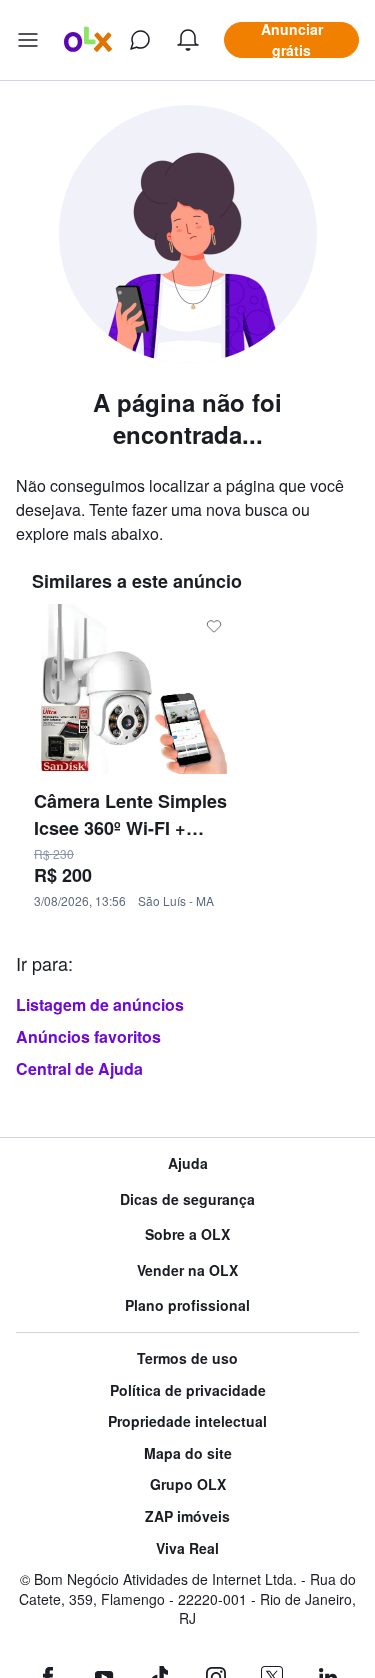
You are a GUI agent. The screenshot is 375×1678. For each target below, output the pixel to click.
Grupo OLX (188, 1484)
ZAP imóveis (187, 1516)
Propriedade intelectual (187, 1421)
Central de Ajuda (79, 1068)
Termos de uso (187, 1358)
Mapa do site (188, 1453)
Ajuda (188, 1163)
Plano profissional (187, 1305)
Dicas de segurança (187, 1199)
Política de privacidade (188, 1390)
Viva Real (187, 1548)
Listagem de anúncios (100, 1004)
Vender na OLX (187, 1270)
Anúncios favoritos (88, 1036)
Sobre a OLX (187, 1234)
